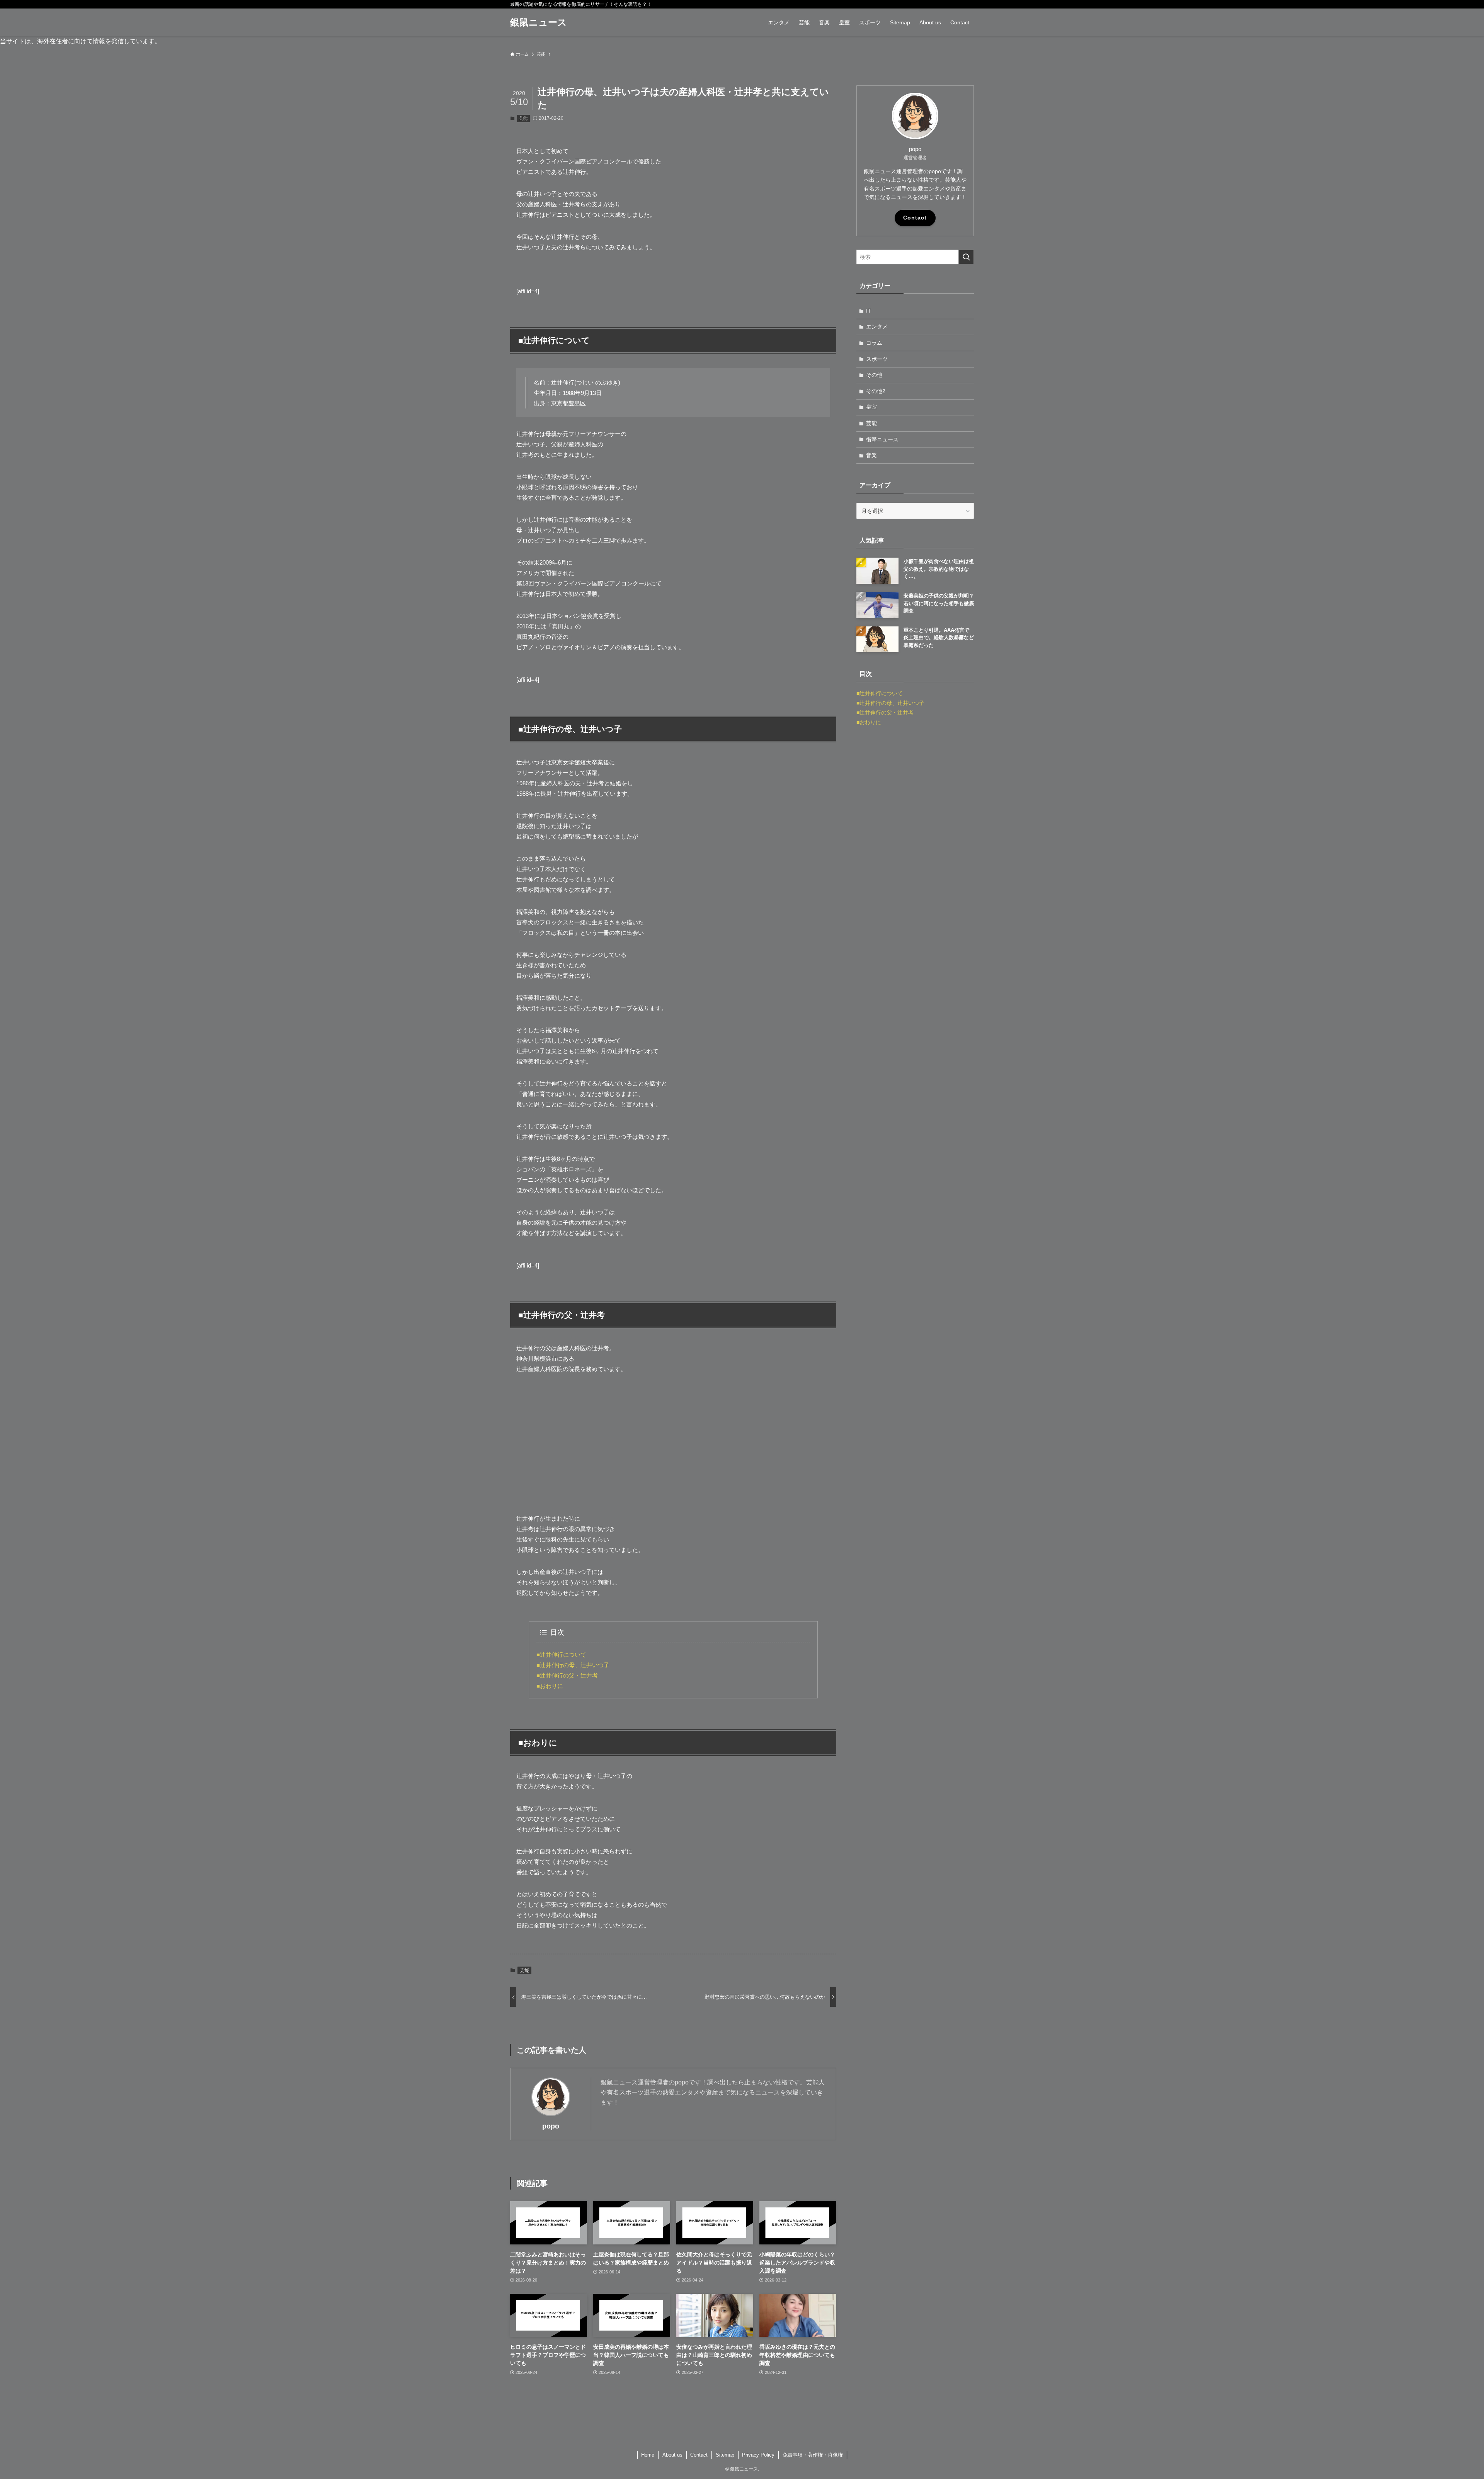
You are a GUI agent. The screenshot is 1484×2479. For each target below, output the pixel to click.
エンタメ (877, 327)
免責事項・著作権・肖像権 (813, 2455)
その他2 (876, 391)
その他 (874, 375)
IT (869, 311)
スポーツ (877, 359)
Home (648, 2455)
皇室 (871, 407)
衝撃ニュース (882, 439)
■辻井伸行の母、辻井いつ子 (573, 1665)
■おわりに (550, 1686)
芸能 (523, 118)
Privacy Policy (758, 2455)
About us (672, 2455)
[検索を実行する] (966, 257)
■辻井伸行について (561, 1655)
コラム (874, 343)
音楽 (871, 455)
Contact (915, 218)
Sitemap (725, 2455)
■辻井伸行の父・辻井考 (567, 1675)
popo (551, 2126)
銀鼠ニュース (539, 22)
